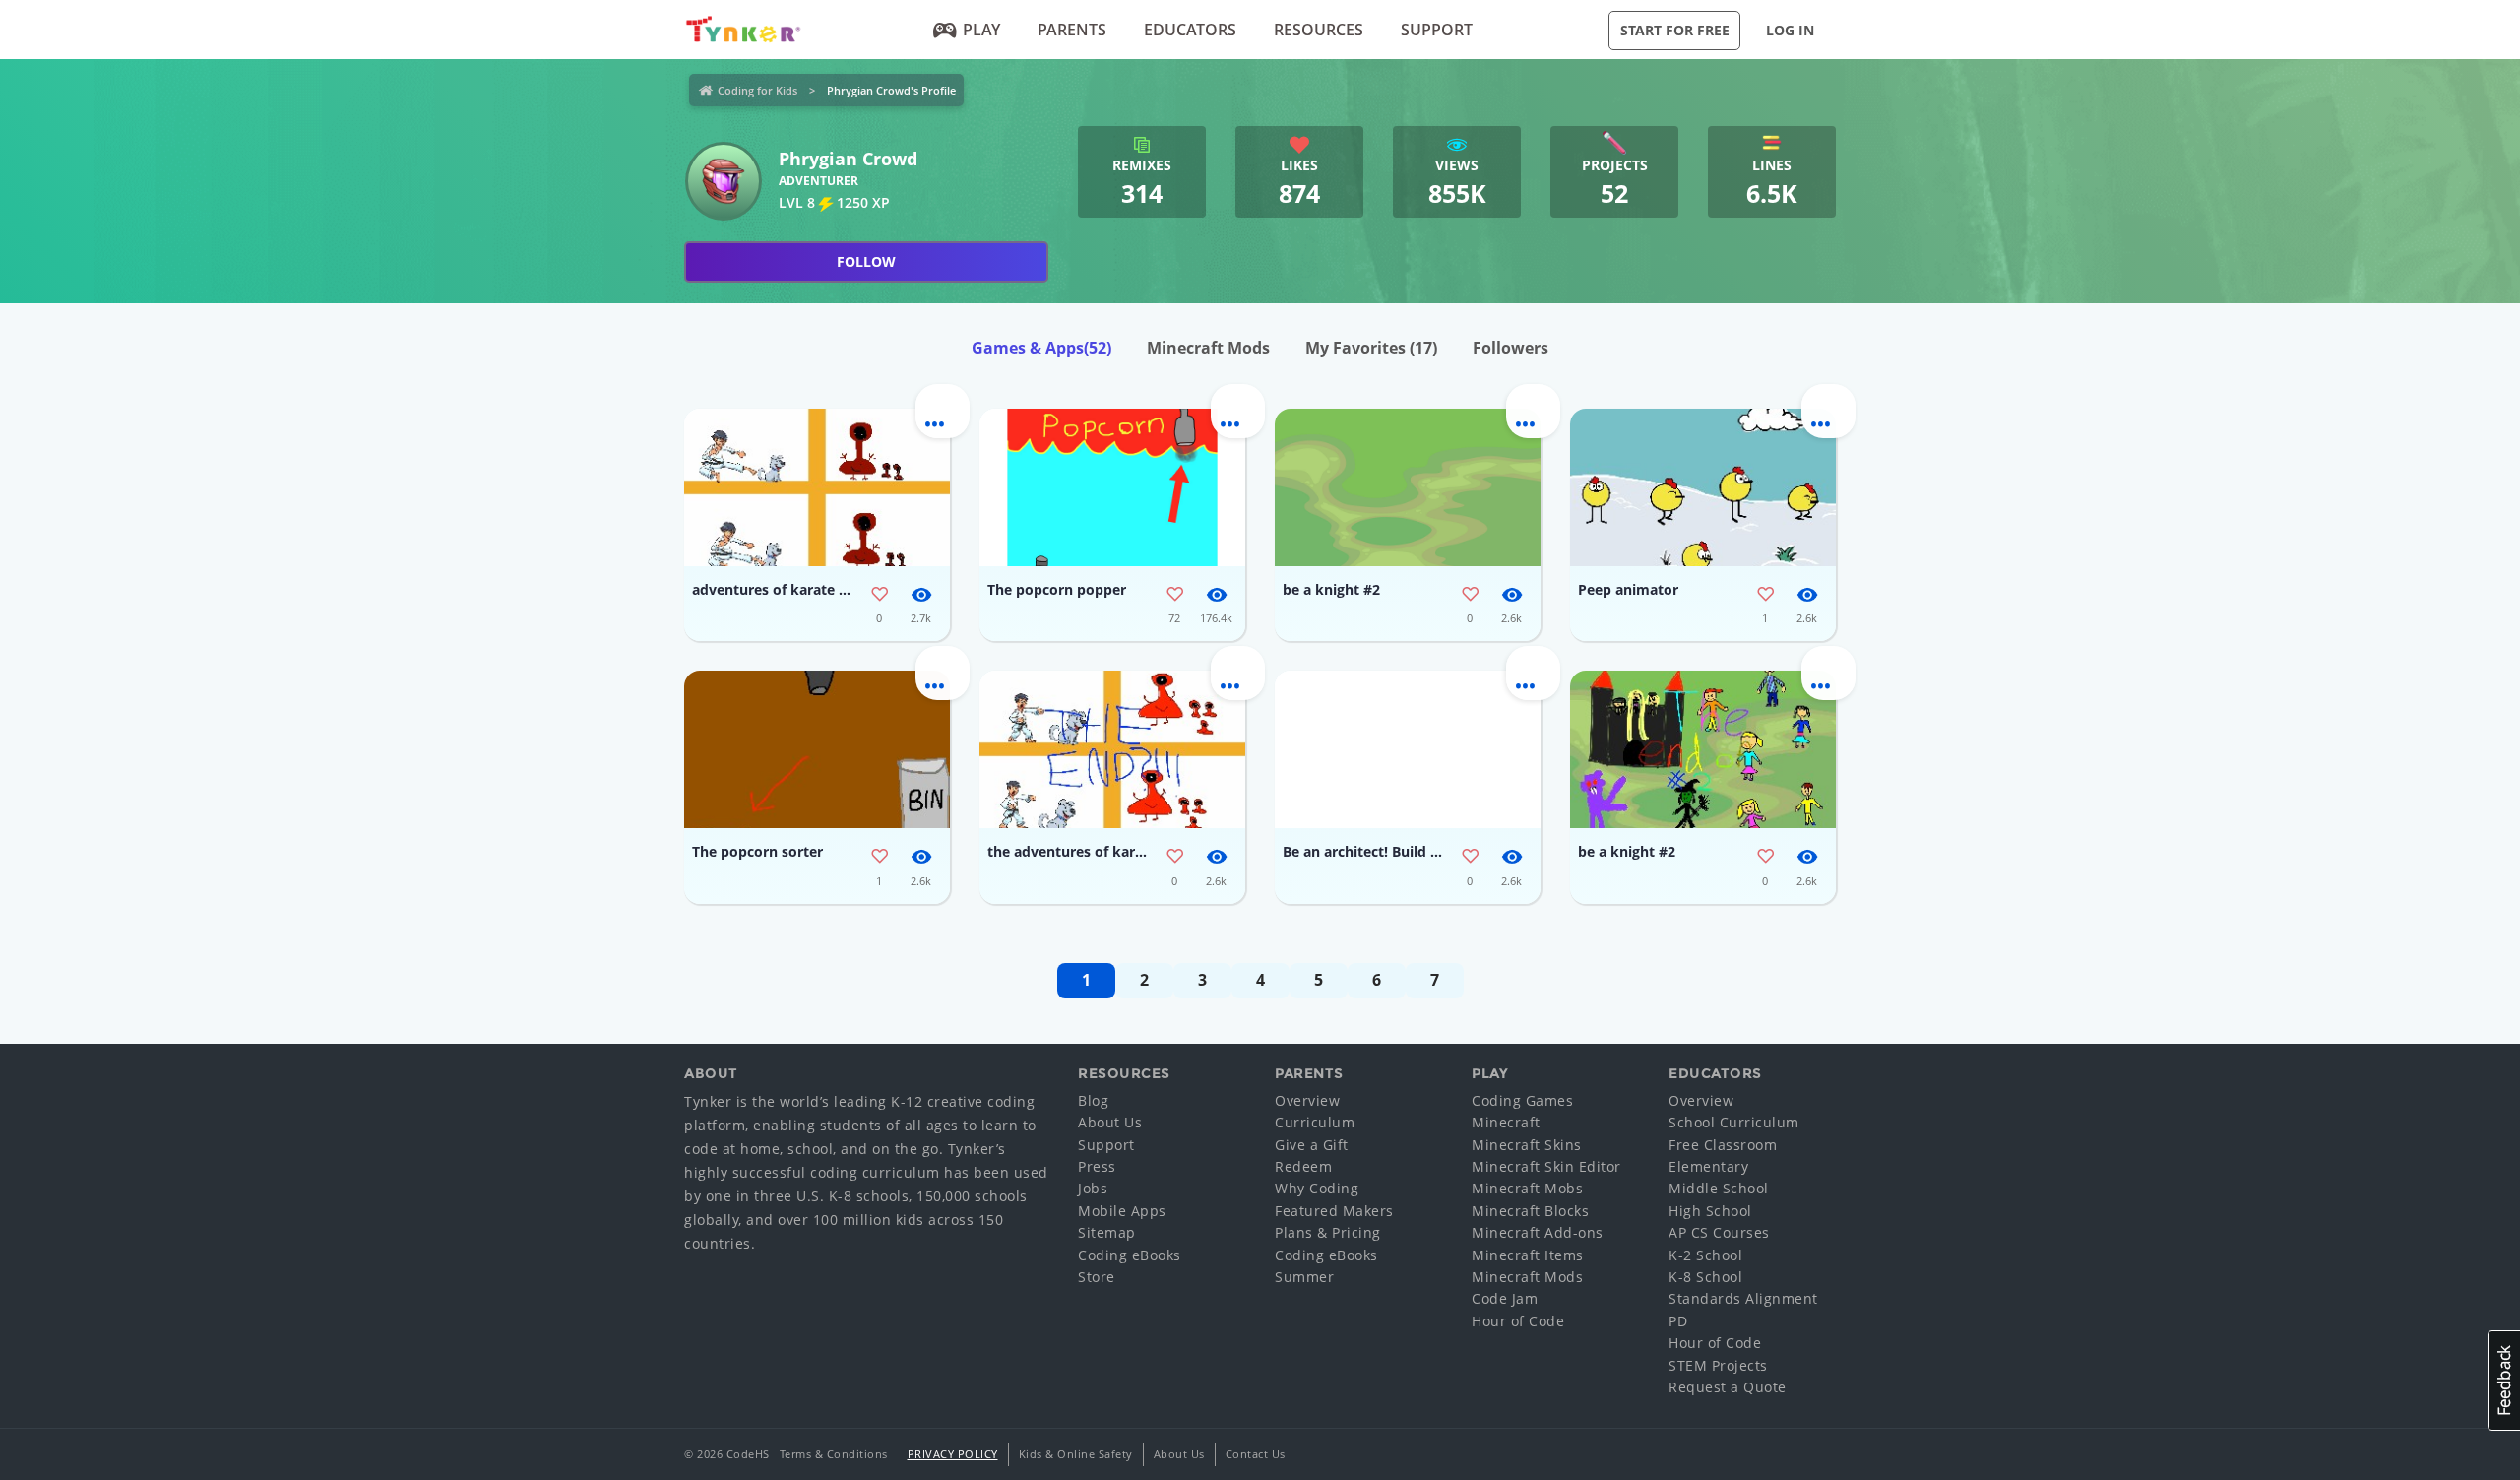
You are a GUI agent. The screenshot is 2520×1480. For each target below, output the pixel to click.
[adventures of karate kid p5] (817, 487)
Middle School (1719, 1188)
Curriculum (1315, 1122)
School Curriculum (1734, 1122)
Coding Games (1522, 1100)
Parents (1072, 30)
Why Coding (1317, 1188)
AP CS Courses (1719, 1232)
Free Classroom (1723, 1145)
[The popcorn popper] (1112, 487)
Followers (1511, 348)
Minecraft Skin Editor (1546, 1166)
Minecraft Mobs (1527, 1188)
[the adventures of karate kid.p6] (1112, 749)
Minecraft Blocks (1530, 1211)
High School (1710, 1211)
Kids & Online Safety (1076, 1454)
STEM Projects (1718, 1365)
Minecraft (1506, 1122)
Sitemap (1107, 1232)
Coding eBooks (1130, 1255)
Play (981, 30)
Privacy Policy (953, 1454)
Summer (1304, 1277)
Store (1097, 1277)
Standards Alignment (1743, 1298)
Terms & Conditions (834, 1454)
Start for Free (1675, 30)
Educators (1190, 30)
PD (1678, 1321)
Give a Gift (1312, 1145)
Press (1097, 1166)
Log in (1790, 30)
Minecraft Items (1528, 1255)
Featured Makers (1334, 1211)
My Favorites (1371, 348)
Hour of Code (1518, 1321)
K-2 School (1705, 1255)
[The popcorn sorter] (817, 749)
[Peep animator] (1703, 487)
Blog (1093, 1100)
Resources (1319, 30)
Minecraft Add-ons (1538, 1232)
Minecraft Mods (1208, 348)
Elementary (1708, 1166)
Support (1437, 30)
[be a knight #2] (1408, 487)
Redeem (1303, 1166)
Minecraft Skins (1527, 1145)
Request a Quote (1728, 1387)
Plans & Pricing (1328, 1232)
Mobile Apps (1122, 1211)
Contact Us (1256, 1454)
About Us (1110, 1122)
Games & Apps (1041, 348)
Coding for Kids (757, 90)
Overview (1307, 1100)
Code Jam (1505, 1298)
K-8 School (1705, 1277)
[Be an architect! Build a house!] (1408, 749)
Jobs (1093, 1188)
